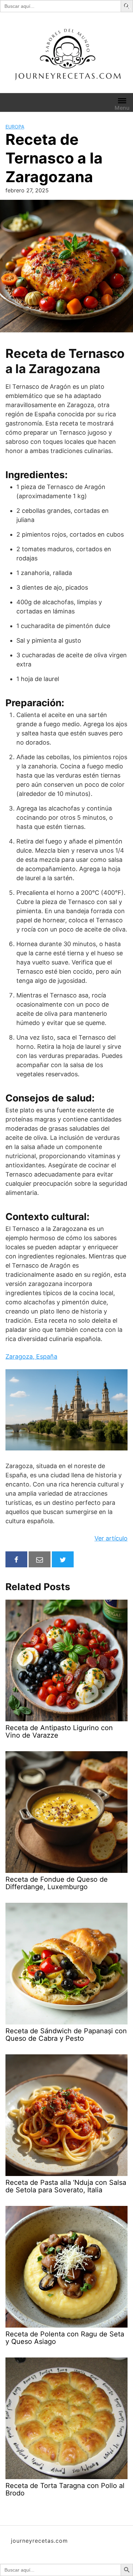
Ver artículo (111, 1538)
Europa (15, 127)
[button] (128, 6)
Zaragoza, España (31, 1356)
